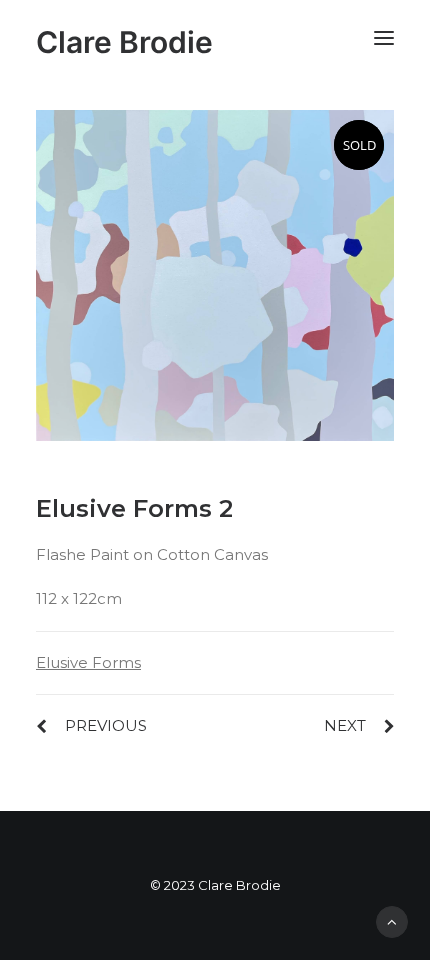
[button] (384, 37)
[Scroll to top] (392, 920)
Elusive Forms (88, 662)
